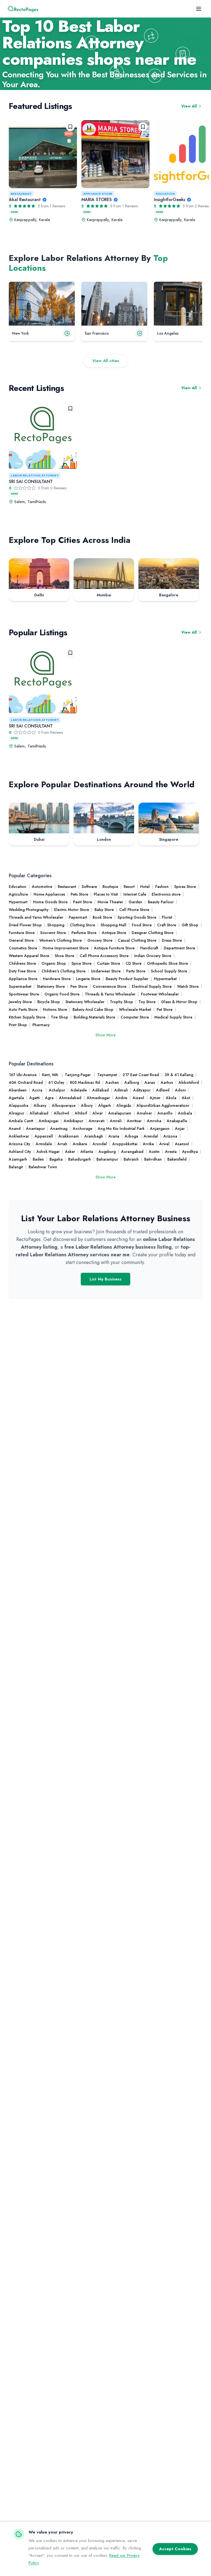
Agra (49, 1098)
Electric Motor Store (72, 910)
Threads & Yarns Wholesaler (110, 994)
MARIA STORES (97, 200)
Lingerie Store (88, 979)
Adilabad (101, 1090)
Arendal (151, 1136)
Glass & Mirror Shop (179, 1002)
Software (89, 887)
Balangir (16, 1167)
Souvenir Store (53, 933)
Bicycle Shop (49, 1002)
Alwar (98, 1113)
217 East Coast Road (141, 1075)
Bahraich (131, 1159)
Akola (171, 1098)
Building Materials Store (94, 1017)
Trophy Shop (121, 1002)
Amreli (116, 1121)
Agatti (34, 1098)
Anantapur (35, 1128)
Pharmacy (41, 1025)
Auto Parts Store (23, 1009)
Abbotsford (189, 1082)
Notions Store (55, 1009)
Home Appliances (49, 894)
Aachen (112, 1082)
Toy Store (147, 1002)
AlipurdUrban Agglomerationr (163, 1105)
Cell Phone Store (134, 910)
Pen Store (79, 986)
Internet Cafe (135, 894)
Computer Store (135, 1017)
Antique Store (114, 933)
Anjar (180, 1128)
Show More (106, 1035)
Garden (135, 902)
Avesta (171, 1152)
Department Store (179, 948)
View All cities (106, 361)
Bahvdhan (153, 1159)
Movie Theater (110, 902)
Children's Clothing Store (63, 971)
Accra (38, 1090)
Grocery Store (100, 940)
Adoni (180, 1090)
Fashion (162, 887)
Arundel (100, 1144)
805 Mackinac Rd (85, 1082)
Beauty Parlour (161, 902)
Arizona (170, 1136)
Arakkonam (69, 1136)
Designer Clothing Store (152, 933)
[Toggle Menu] (199, 9)
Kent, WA (51, 1075)
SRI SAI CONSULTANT (31, 482)
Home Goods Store (50, 902)
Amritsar (134, 1121)
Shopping (56, 925)
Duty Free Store (22, 971)
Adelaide (79, 1090)
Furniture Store (22, 933)
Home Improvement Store (66, 948)
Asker (70, 1152)
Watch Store (188, 986)
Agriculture (18, 894)
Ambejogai (48, 1121)
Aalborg (132, 1082)
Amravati (97, 1121)
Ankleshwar (19, 1136)
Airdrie (121, 1098)
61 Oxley (56, 1082)
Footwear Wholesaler (160, 994)
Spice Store (81, 963)
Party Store (136, 971)
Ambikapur (73, 1121)
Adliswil (163, 1090)
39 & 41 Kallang (179, 1075)
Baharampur (107, 1159)
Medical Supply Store (173, 1017)
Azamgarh (18, 1159)
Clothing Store (82, 925)
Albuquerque (64, 1105)
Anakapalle (177, 1121)
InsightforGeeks (170, 200)
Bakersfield (177, 1159)
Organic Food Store (62, 994)
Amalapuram (120, 1113)
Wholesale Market (135, 1009)
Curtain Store (109, 963)
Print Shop (18, 1025)
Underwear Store (106, 971)
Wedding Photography (29, 910)
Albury (87, 1105)
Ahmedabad (70, 1098)
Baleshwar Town (43, 1167)
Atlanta (87, 1152)
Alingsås (124, 1105)
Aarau (150, 1082)
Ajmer (155, 1098)
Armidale (44, 1144)
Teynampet (107, 1075)
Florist (167, 917)
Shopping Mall (113, 925)
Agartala (16, 1098)
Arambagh (94, 1136)
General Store (21, 940)
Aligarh (105, 1105)
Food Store (142, 925)
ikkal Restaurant (25, 200)
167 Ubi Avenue (23, 1075)
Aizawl (138, 1098)
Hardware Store (57, 979)
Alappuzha (19, 1105)
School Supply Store (169, 971)
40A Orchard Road (26, 1082)
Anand (15, 1128)
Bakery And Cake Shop (93, 1009)
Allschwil (62, 1113)
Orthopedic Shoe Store (167, 963)
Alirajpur (16, 1113)
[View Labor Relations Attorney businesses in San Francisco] (114, 304)
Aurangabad (132, 1152)
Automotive (42, 887)
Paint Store (83, 902)
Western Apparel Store (29, 956)
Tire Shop (59, 1017)
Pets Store (79, 894)
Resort (129, 887)
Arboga (131, 1136)
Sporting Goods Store (137, 917)
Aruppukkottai (125, 1144)
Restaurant (21, 194)
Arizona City (20, 1144)
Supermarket (20, 986)
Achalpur (57, 1090)
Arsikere (80, 1144)
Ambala (185, 1113)
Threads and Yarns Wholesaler (36, 917)
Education (165, 194)
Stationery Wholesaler (85, 1002)
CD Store (134, 963)
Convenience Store (110, 986)
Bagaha (56, 1159)
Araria (114, 1136)
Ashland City (20, 1152)
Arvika (148, 1144)
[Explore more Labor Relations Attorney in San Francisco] (140, 333)
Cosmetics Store (23, 948)
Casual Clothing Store (137, 940)
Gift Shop (190, 925)
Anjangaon (160, 1128)
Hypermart (18, 902)
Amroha (154, 1121)
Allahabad (39, 1113)
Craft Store (167, 925)
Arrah (62, 1144)
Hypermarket (165, 979)
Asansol (182, 1144)
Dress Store (172, 940)
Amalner (144, 1113)
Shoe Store (64, 956)
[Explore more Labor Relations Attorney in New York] (67, 333)
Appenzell (44, 1136)
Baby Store (104, 910)
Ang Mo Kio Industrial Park (121, 1128)
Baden (38, 1159)
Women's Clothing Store (61, 940)
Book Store (102, 917)
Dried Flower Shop (25, 925)
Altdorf (81, 1113)
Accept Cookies (175, 2549)
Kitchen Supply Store (27, 1017)
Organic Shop (54, 963)
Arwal (164, 1144)
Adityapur (142, 1090)
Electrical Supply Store (152, 986)
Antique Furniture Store (114, 948)
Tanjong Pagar (78, 1075)
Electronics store (166, 894)
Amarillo (165, 1113)
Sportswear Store (24, 994)
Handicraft (149, 948)
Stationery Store (51, 986)
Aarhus (167, 1082)
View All (189, 106)
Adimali (121, 1090)
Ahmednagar (98, 1098)
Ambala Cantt (21, 1121)
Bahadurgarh (80, 1159)
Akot (186, 1098)
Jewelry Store (20, 1002)
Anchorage (83, 1128)
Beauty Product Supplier (127, 979)
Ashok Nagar (48, 1152)
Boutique (110, 887)
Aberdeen (18, 1090)
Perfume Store (84, 933)
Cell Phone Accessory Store (104, 956)
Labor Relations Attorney (35, 475)
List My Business (105, 1279)
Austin (154, 1152)
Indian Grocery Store (153, 956)
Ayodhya (190, 1152)
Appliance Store (98, 194)
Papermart (78, 917)
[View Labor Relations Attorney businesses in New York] (42, 304)
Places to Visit (106, 894)
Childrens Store (22, 963)
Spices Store (185, 887)
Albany (40, 1105)
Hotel (145, 887)
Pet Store (165, 1009)
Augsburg (107, 1152)
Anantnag (59, 1128)
